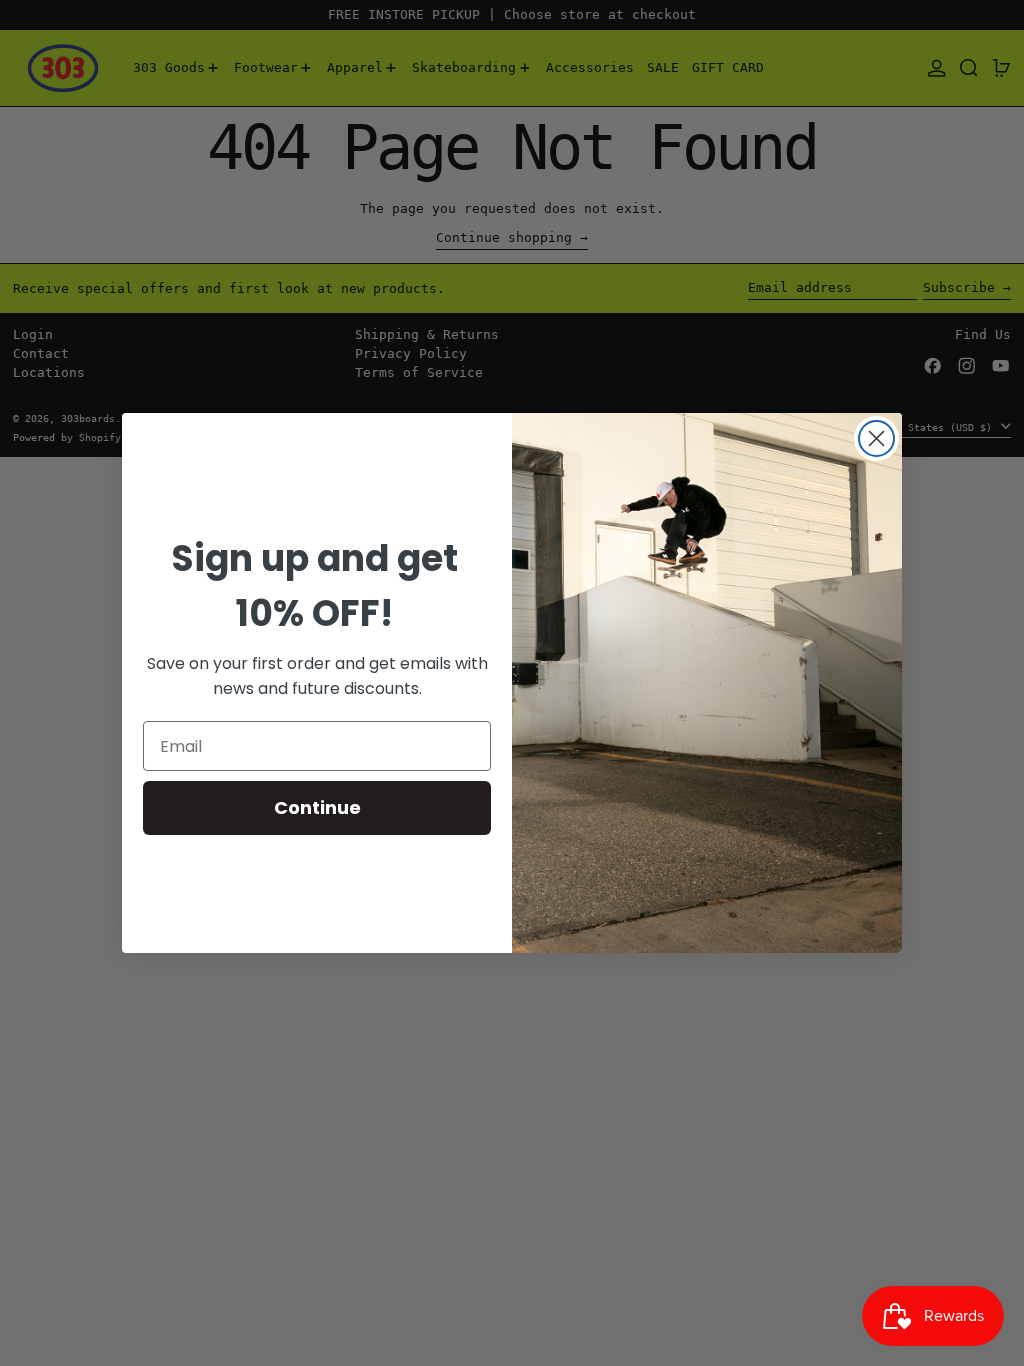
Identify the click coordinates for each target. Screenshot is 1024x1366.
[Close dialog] (876, 438)
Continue (317, 807)
